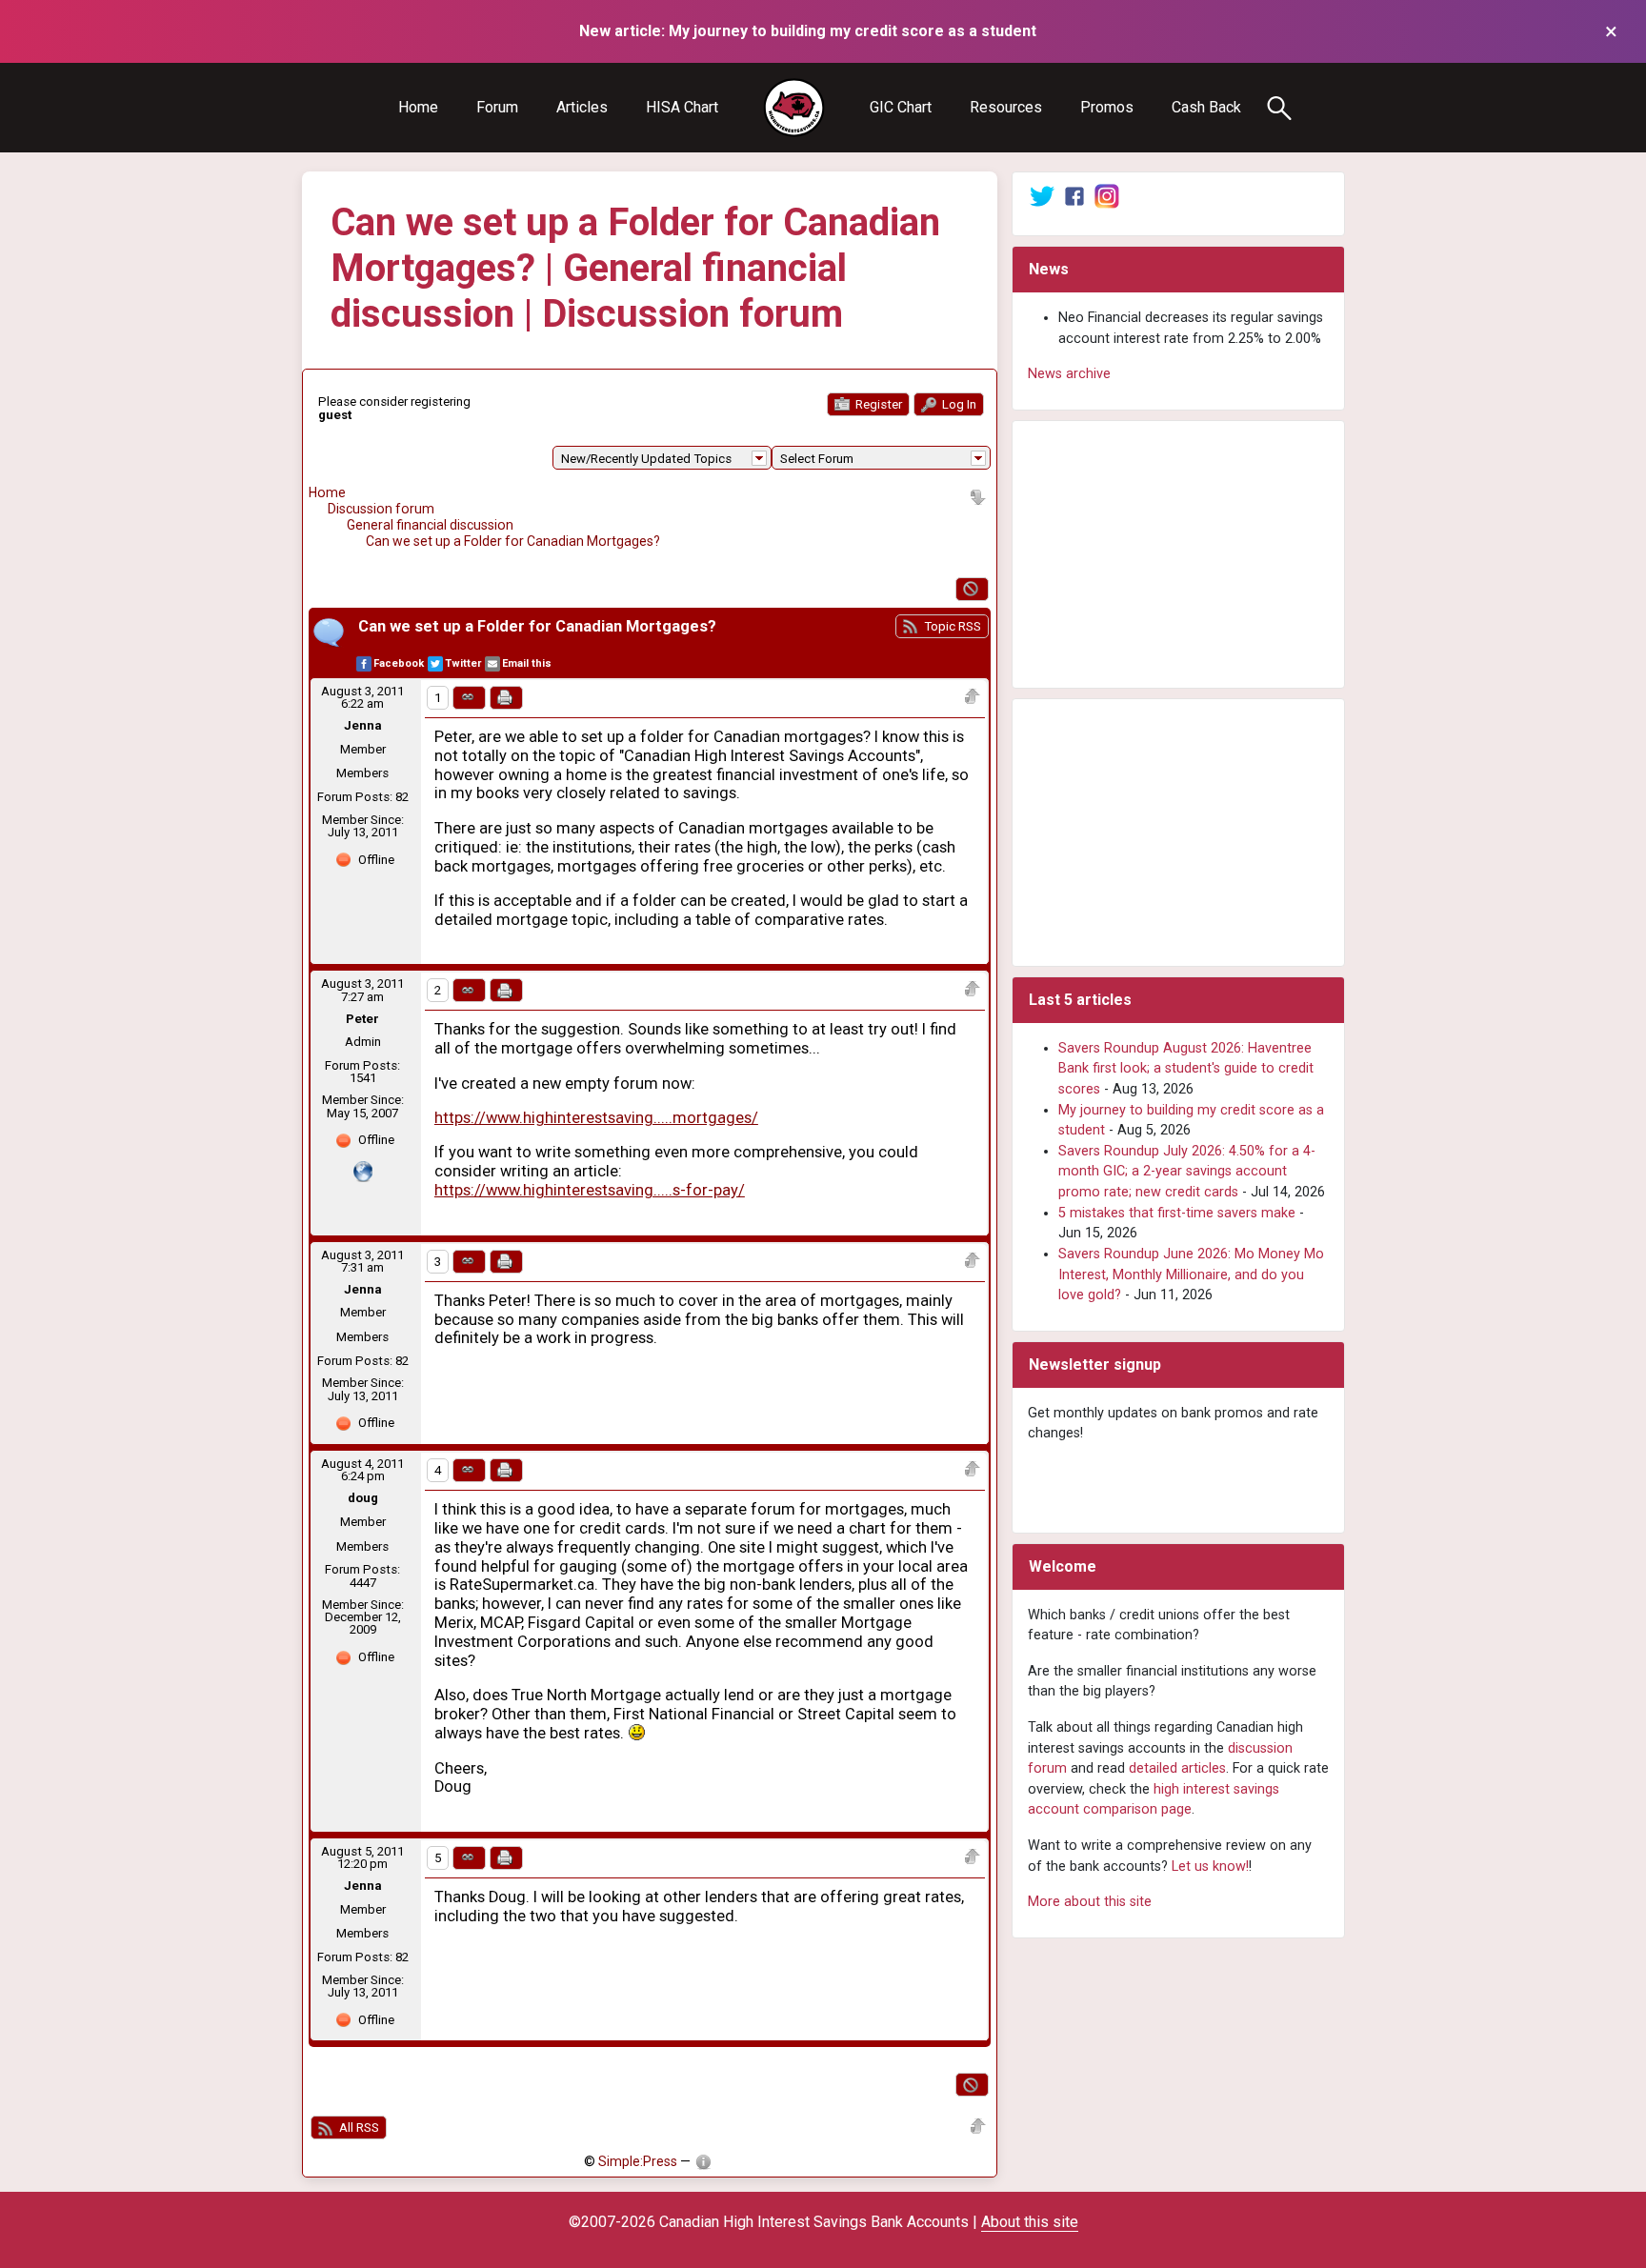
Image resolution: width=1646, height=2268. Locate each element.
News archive (1069, 374)
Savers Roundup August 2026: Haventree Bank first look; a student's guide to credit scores (1186, 1069)
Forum (497, 107)
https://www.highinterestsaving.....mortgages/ (596, 1118)
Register (877, 404)
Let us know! (1210, 1867)
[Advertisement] (1178, 554)
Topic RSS (951, 626)
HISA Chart (682, 107)
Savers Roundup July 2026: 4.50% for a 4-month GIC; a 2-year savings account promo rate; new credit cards (1187, 1172)
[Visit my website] (363, 1170)
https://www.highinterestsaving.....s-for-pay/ (590, 1190)
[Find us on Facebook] (1074, 196)
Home (418, 107)
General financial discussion (430, 525)
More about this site (1090, 1902)
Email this (527, 663)
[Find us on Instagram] (1107, 196)
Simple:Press (638, 2161)
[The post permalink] (469, 698)
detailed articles (1177, 1768)
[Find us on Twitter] (1042, 196)
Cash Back (1206, 107)
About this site (1030, 2222)
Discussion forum (381, 509)
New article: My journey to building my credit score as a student (808, 31)
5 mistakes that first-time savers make (1177, 1213)
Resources (1006, 107)
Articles (582, 107)
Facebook (399, 663)
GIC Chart (901, 107)
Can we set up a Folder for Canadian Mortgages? (513, 541)
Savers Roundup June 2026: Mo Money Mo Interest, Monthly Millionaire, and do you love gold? (1191, 1274)
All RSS (358, 2128)
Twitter (463, 663)
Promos (1107, 107)
